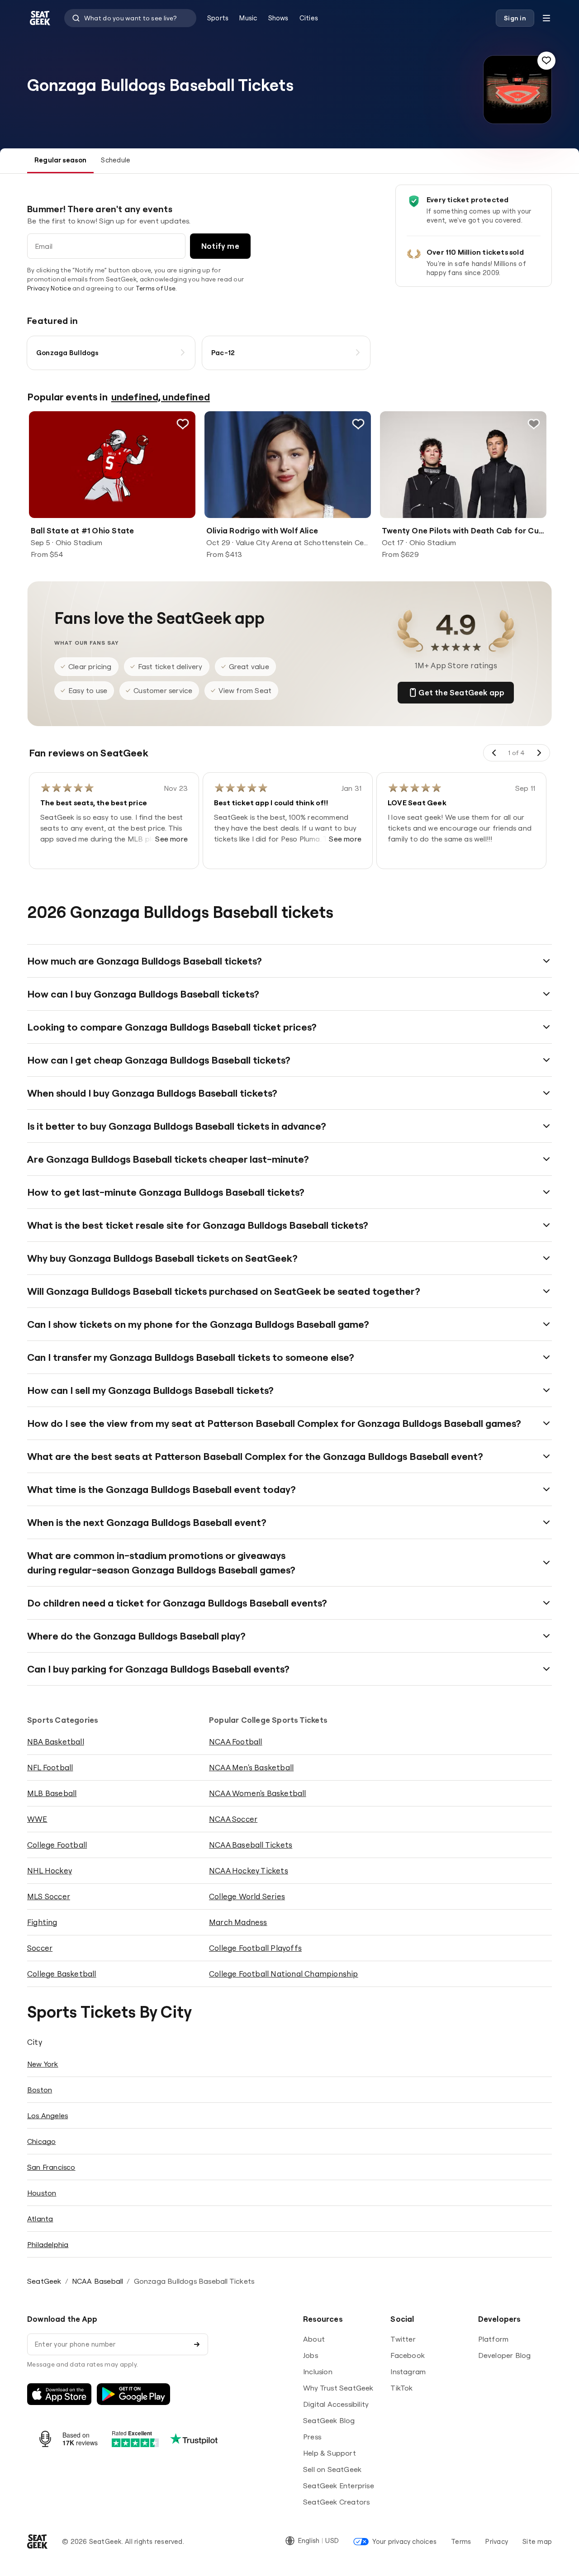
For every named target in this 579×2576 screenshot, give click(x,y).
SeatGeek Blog (329, 2420)
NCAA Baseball (98, 2281)
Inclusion (318, 2372)
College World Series (247, 1896)
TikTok (401, 2388)
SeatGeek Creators (336, 2502)
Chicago (41, 2141)
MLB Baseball (52, 1793)
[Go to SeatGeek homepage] (40, 18)
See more (171, 839)
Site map (537, 2541)
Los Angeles (47, 2115)
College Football (57, 1845)
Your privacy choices (404, 2541)
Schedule (116, 160)
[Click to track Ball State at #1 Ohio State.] (183, 424)
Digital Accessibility (336, 2404)
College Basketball (62, 1974)
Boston (40, 2090)
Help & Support (330, 2453)
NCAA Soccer (233, 1819)
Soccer (40, 1948)
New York (43, 2064)
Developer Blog (505, 2355)
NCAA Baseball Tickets (251, 1845)
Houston (42, 2193)
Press (312, 2437)
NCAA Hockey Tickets (249, 1870)
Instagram (408, 2372)
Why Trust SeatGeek (338, 2388)
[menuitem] (218, 18)
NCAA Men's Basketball (251, 1767)
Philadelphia (48, 2244)
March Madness (238, 1922)
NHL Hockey (50, 1870)
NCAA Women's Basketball (258, 1793)
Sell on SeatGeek (332, 2469)
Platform (494, 2339)
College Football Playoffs (255, 1948)
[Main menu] (546, 18)
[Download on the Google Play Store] (133, 2394)
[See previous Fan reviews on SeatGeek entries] (494, 753)
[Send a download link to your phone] (197, 2344)
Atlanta (40, 2219)
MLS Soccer (49, 1896)
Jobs (311, 2355)
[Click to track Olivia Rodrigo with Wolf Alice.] (358, 424)
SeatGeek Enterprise (339, 2486)
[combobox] (130, 18)
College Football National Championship (284, 1974)
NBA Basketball (56, 1742)
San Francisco (51, 2167)
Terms (461, 2541)
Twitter (403, 2339)
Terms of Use (156, 288)
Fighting (42, 1922)
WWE (37, 1819)
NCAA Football (236, 1742)
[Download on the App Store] (59, 2394)
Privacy (497, 2541)
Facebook (408, 2355)
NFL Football (50, 1767)
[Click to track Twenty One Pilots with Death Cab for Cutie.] (534, 424)
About (314, 2339)
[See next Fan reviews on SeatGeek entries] (539, 753)
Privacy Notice (49, 288)
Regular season (60, 160)
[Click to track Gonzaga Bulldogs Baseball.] (546, 61)
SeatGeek (44, 2281)
